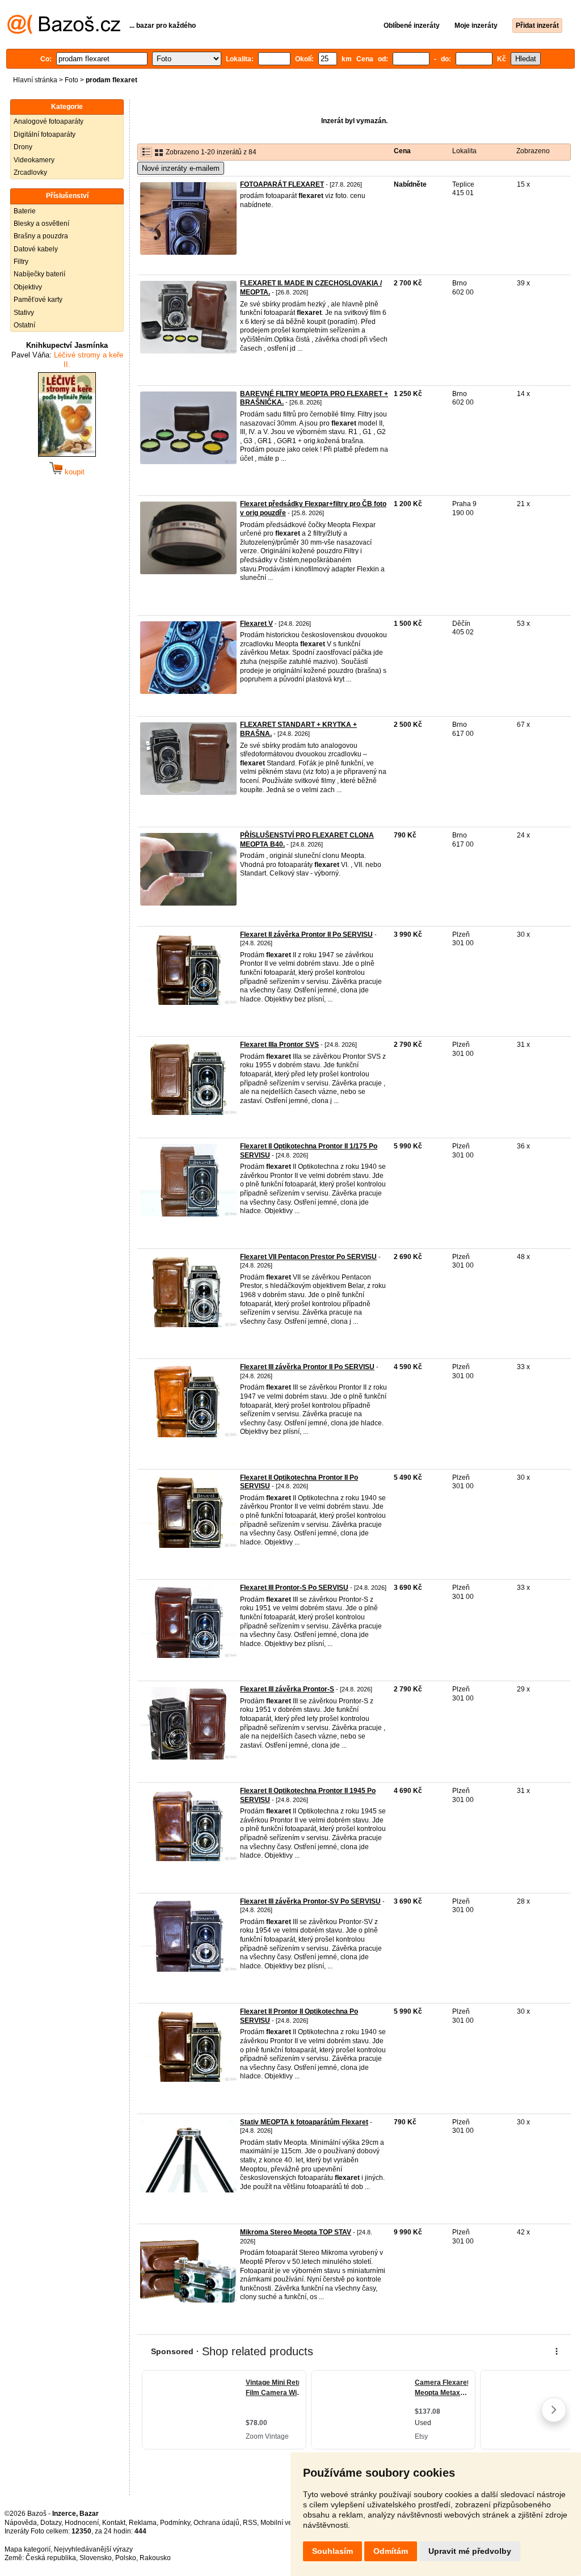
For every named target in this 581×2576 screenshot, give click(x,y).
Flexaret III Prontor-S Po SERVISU (294, 1588)
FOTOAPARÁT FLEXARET (282, 184)
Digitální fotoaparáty (45, 134)
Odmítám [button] (391, 2551)
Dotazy (51, 2523)
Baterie (25, 211)
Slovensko (96, 2558)
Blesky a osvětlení (41, 224)
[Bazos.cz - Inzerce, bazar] (64, 32)
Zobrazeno (533, 151)
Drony (23, 147)
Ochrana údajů (216, 2523)
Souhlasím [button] (332, 2551)
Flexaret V (256, 624)
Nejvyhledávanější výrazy (93, 2549)
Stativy (24, 313)
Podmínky (175, 2523)
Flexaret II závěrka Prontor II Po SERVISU (306, 935)
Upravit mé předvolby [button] (470, 2551)
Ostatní (24, 325)
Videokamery (34, 160)
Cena (402, 151)
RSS (250, 2523)
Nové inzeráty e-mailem (181, 168)
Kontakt (114, 2523)
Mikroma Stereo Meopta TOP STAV (296, 2232)
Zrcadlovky (30, 172)
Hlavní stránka (35, 80)
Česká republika (51, 2558)
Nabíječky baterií (39, 274)
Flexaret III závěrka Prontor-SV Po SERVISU (310, 1901)
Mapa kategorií (28, 2549)
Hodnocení (82, 2523)
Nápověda (21, 2523)
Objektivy (28, 287)
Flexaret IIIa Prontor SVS (279, 1045)
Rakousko (155, 2558)
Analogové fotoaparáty (49, 121)
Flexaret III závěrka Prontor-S (287, 1689)
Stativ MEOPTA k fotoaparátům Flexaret (304, 2122)
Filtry (21, 262)
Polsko (126, 2558)
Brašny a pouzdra (41, 236)
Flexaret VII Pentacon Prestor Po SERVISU (308, 1257)
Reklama (143, 2523)
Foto (71, 80)
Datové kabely (36, 249)
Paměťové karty (38, 300)
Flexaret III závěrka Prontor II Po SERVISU (307, 1367)
